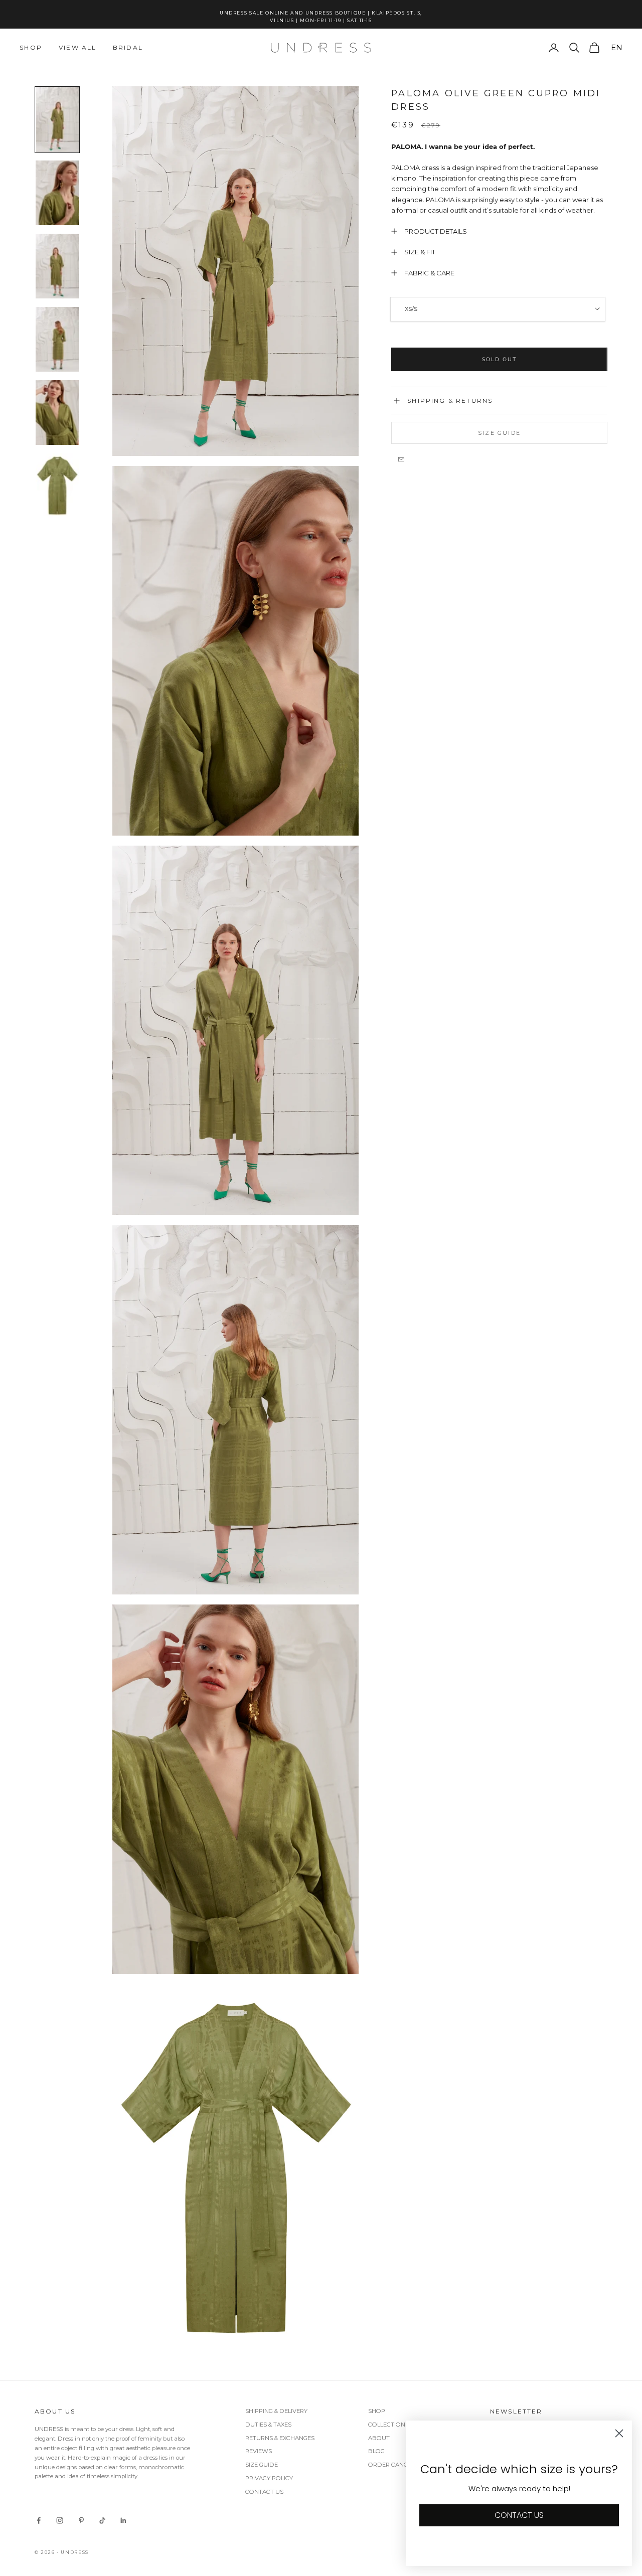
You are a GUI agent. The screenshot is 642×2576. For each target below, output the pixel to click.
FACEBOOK (448, 1421)
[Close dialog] (559, 1141)
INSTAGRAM (402, 1421)
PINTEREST (492, 1421)
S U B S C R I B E (447, 1349)
